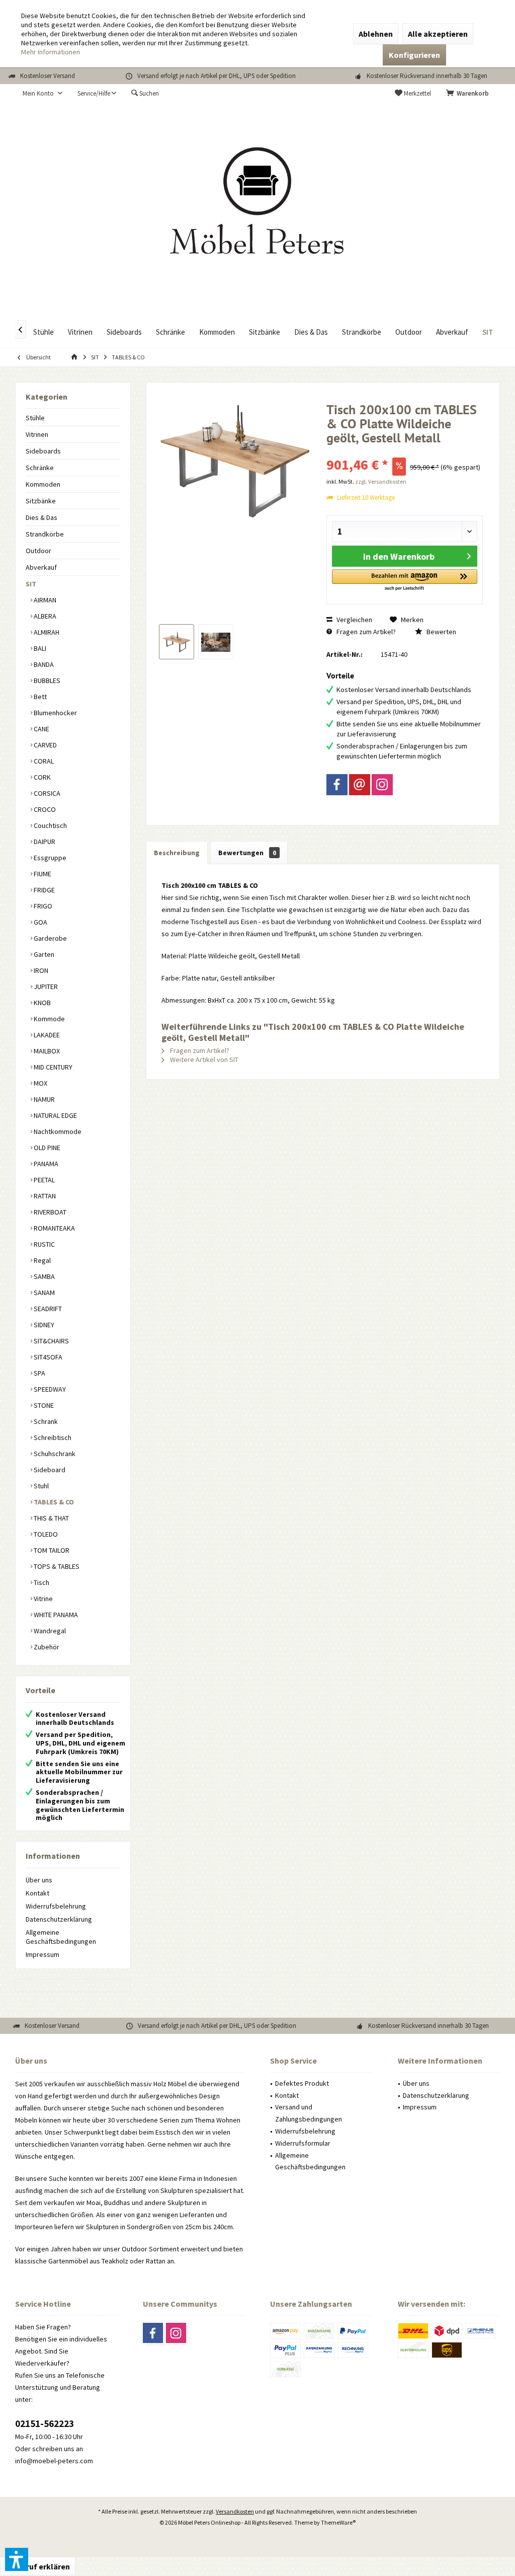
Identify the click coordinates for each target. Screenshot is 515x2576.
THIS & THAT (51, 1518)
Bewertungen (247, 853)
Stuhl (40, 1486)
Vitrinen (37, 434)
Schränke (40, 468)
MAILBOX (46, 1051)
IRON (40, 970)
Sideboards (43, 451)
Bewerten (441, 632)
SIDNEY (43, 1325)
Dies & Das (41, 517)
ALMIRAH (46, 632)
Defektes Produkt (302, 2083)
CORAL (43, 761)
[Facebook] (337, 785)
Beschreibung (177, 853)
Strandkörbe (45, 534)
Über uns (39, 1880)
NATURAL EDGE (55, 1115)
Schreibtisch (52, 1437)
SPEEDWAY (49, 1389)
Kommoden (43, 484)
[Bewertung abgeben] (405, 451)
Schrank (45, 1421)
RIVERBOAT (49, 1212)
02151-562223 (45, 2423)
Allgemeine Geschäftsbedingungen (61, 1937)
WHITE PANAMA (55, 1615)
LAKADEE (46, 1035)
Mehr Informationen (51, 52)
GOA (40, 922)
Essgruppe (49, 858)
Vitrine (42, 1599)
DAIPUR (44, 842)
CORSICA (46, 793)
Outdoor (38, 551)
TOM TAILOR (51, 1550)
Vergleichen (354, 620)
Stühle (35, 418)
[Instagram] (382, 785)
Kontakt (37, 1893)
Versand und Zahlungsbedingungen (309, 2113)
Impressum (42, 1954)
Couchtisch (50, 825)
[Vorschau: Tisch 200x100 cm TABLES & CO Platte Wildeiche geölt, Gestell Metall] (177, 642)
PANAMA (45, 1164)
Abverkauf (41, 567)
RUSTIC (44, 1244)
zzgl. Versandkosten (381, 481)
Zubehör (46, 1647)
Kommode (49, 1019)
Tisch (41, 1582)
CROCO (44, 809)
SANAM (44, 1293)
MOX (40, 1083)
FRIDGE (44, 890)
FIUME (42, 874)
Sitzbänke (41, 501)
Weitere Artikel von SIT (203, 1059)
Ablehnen (376, 34)
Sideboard (49, 1470)
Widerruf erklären (38, 2566)
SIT (31, 584)
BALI (39, 648)
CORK (41, 777)
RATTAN (44, 1196)
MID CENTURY (52, 1067)
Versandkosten (235, 2511)
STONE (43, 1405)
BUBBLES (46, 680)
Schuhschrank (54, 1454)
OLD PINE (46, 1148)
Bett (39, 697)
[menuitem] (469, 94)
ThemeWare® (338, 2522)
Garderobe (50, 938)
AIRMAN (44, 600)
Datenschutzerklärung (59, 1919)
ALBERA (44, 616)
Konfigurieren (414, 55)
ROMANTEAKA (54, 1228)
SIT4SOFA (47, 1357)
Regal (41, 1260)
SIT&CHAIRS (51, 1341)
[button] (405, 581)
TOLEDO (45, 1534)
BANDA (43, 664)
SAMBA (44, 1276)
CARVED (45, 745)
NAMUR (44, 1099)
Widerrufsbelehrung (56, 1906)
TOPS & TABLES (56, 1566)
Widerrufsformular (303, 2143)
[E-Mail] (360, 785)
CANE (41, 729)
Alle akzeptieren (438, 34)
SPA (39, 1373)
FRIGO (42, 906)
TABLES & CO (53, 1502)
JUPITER (45, 987)
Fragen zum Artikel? (365, 632)
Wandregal (49, 1631)
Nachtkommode (57, 1131)
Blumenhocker (55, 713)
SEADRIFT (47, 1309)
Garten (43, 954)
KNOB (41, 1003)
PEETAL (44, 1180)
